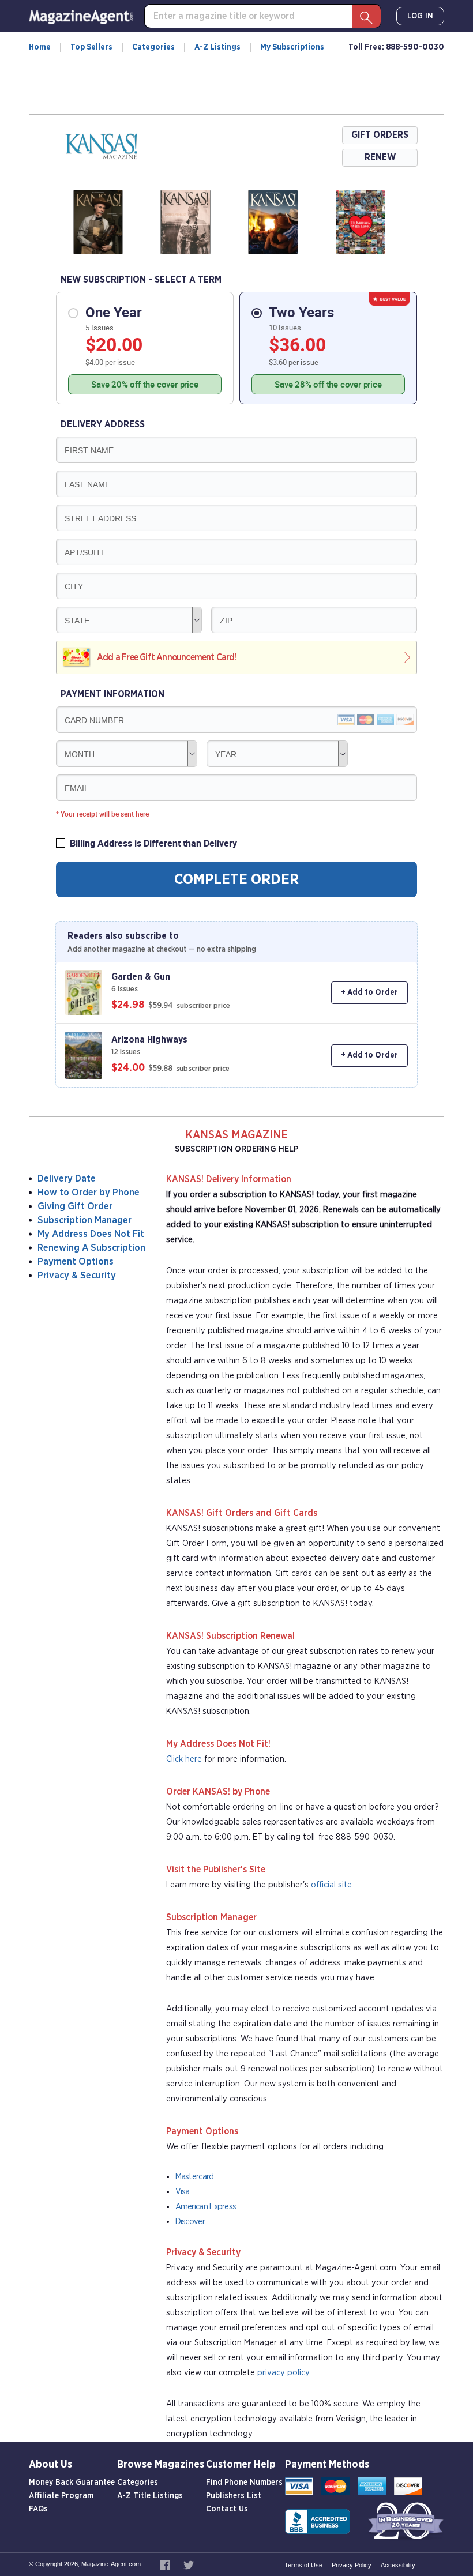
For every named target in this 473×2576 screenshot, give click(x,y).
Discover (190, 2222)
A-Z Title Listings (150, 2496)
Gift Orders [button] (380, 135)
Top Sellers (91, 47)
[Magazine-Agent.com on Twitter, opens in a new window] (189, 2564)
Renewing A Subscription (91, 1248)
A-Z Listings (217, 47)
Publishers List (234, 2496)
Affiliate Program (61, 2496)
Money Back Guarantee (72, 2483)
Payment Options (76, 1261)
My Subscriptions (292, 47)
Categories (153, 47)
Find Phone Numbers (244, 2483)
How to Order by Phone (89, 1192)
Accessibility (398, 2565)
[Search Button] (366, 16)
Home (40, 47)
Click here (184, 1759)
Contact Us (227, 2509)
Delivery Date (67, 1178)
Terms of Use (303, 2565)
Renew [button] (380, 157)
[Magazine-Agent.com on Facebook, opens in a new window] (166, 2564)
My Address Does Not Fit (91, 1234)
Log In (420, 16)
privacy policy (283, 2373)
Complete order (236, 879)
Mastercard (195, 2177)
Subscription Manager (85, 1220)
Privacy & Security (77, 1275)
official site (331, 1885)
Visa (183, 2192)
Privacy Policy (352, 2565)
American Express (206, 2207)
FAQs (38, 2509)
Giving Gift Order (75, 1206)
